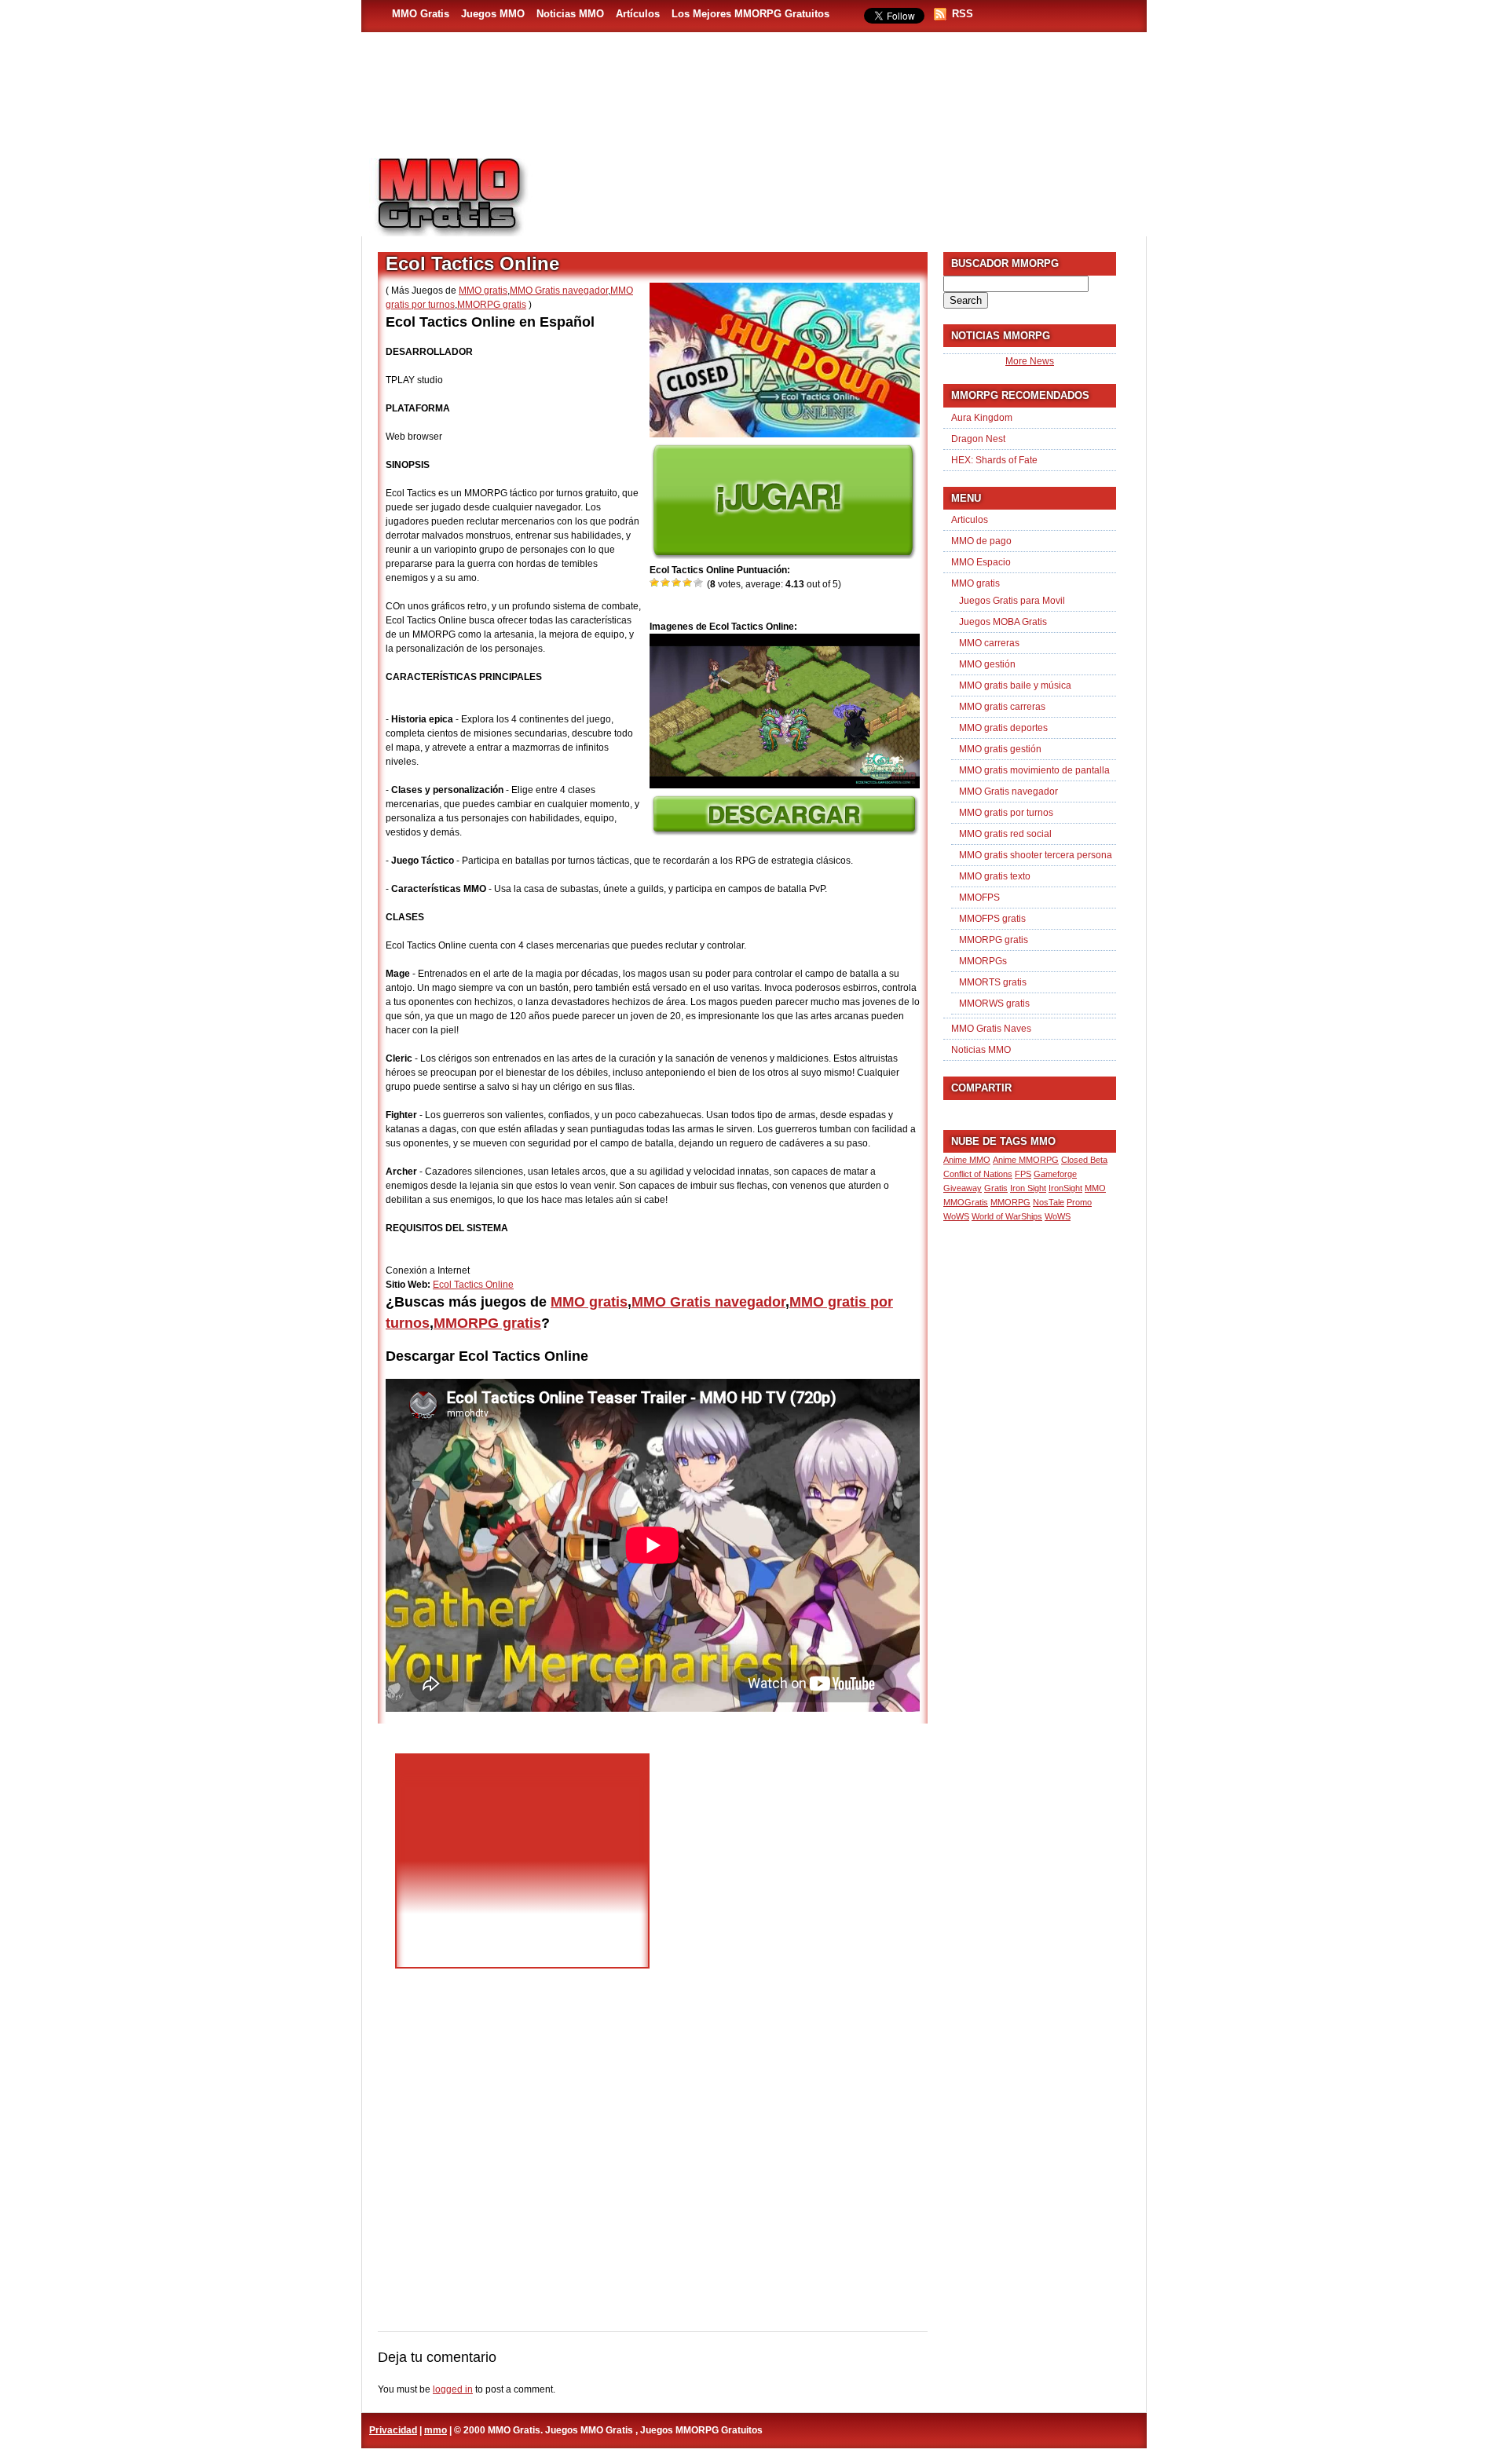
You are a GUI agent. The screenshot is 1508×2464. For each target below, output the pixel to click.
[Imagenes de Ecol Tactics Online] (785, 785)
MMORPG (1010, 1202)
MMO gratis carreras (1002, 707)
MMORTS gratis (993, 982)
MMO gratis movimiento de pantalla (1034, 770)
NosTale (1049, 1202)
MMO (1095, 1188)
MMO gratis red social (1005, 834)
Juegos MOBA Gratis (1003, 622)
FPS (1023, 1174)
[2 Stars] (666, 583)
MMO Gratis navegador (559, 291)
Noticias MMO (570, 14)
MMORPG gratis (492, 305)
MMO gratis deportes (1003, 728)
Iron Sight (1028, 1188)
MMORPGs (983, 961)
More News (1030, 361)
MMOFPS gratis (992, 919)
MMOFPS (979, 897)
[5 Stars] (699, 583)
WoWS (1058, 1216)
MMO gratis (483, 291)
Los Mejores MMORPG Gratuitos (750, 14)
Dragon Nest (978, 439)
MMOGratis (966, 1202)
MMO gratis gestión (1000, 749)
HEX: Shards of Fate (994, 460)
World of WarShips (1007, 1216)
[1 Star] (655, 583)
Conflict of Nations (978, 1174)
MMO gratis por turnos (1006, 813)
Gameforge (1055, 1174)
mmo (436, 2430)
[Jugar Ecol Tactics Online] (783, 556)
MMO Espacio (981, 562)
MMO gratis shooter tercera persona (1036, 855)
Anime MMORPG (1026, 1160)
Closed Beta (1084, 1160)
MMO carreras (989, 643)
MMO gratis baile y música (1015, 685)
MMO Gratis (421, 14)
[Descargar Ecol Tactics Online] (784, 832)
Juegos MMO (493, 14)
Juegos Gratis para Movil (1012, 601)
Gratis (996, 1188)
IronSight (1065, 1188)
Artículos (638, 14)
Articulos (970, 520)
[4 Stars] (688, 583)
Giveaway (963, 1188)
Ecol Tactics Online (473, 1285)
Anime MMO (967, 1160)
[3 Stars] (677, 583)
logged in (453, 2389)
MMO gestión (987, 664)
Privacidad (393, 2430)
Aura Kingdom (982, 418)
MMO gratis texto (995, 876)
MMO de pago (981, 541)
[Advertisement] (845, 189)
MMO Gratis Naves (991, 1029)
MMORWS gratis (994, 1004)
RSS (963, 14)
